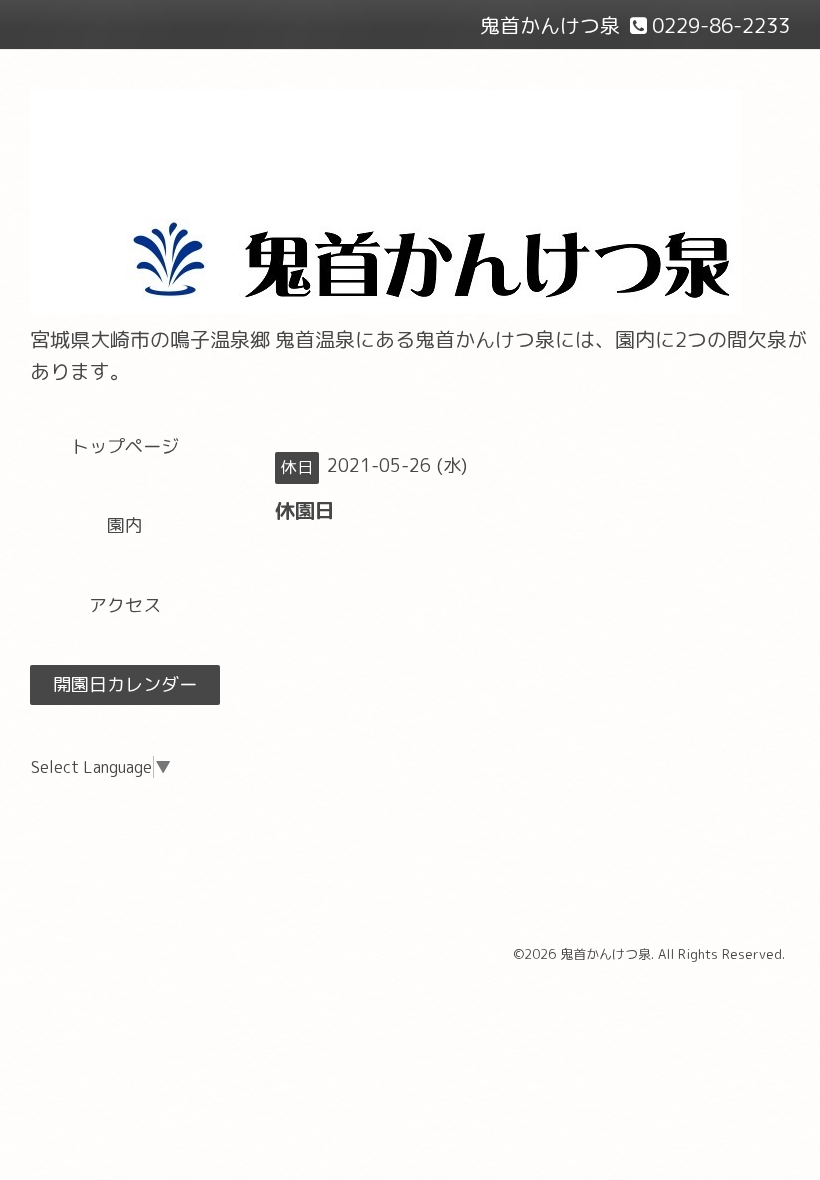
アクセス (125, 605)
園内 (125, 525)
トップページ (125, 446)
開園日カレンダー (125, 684)
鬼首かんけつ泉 (605, 954)
